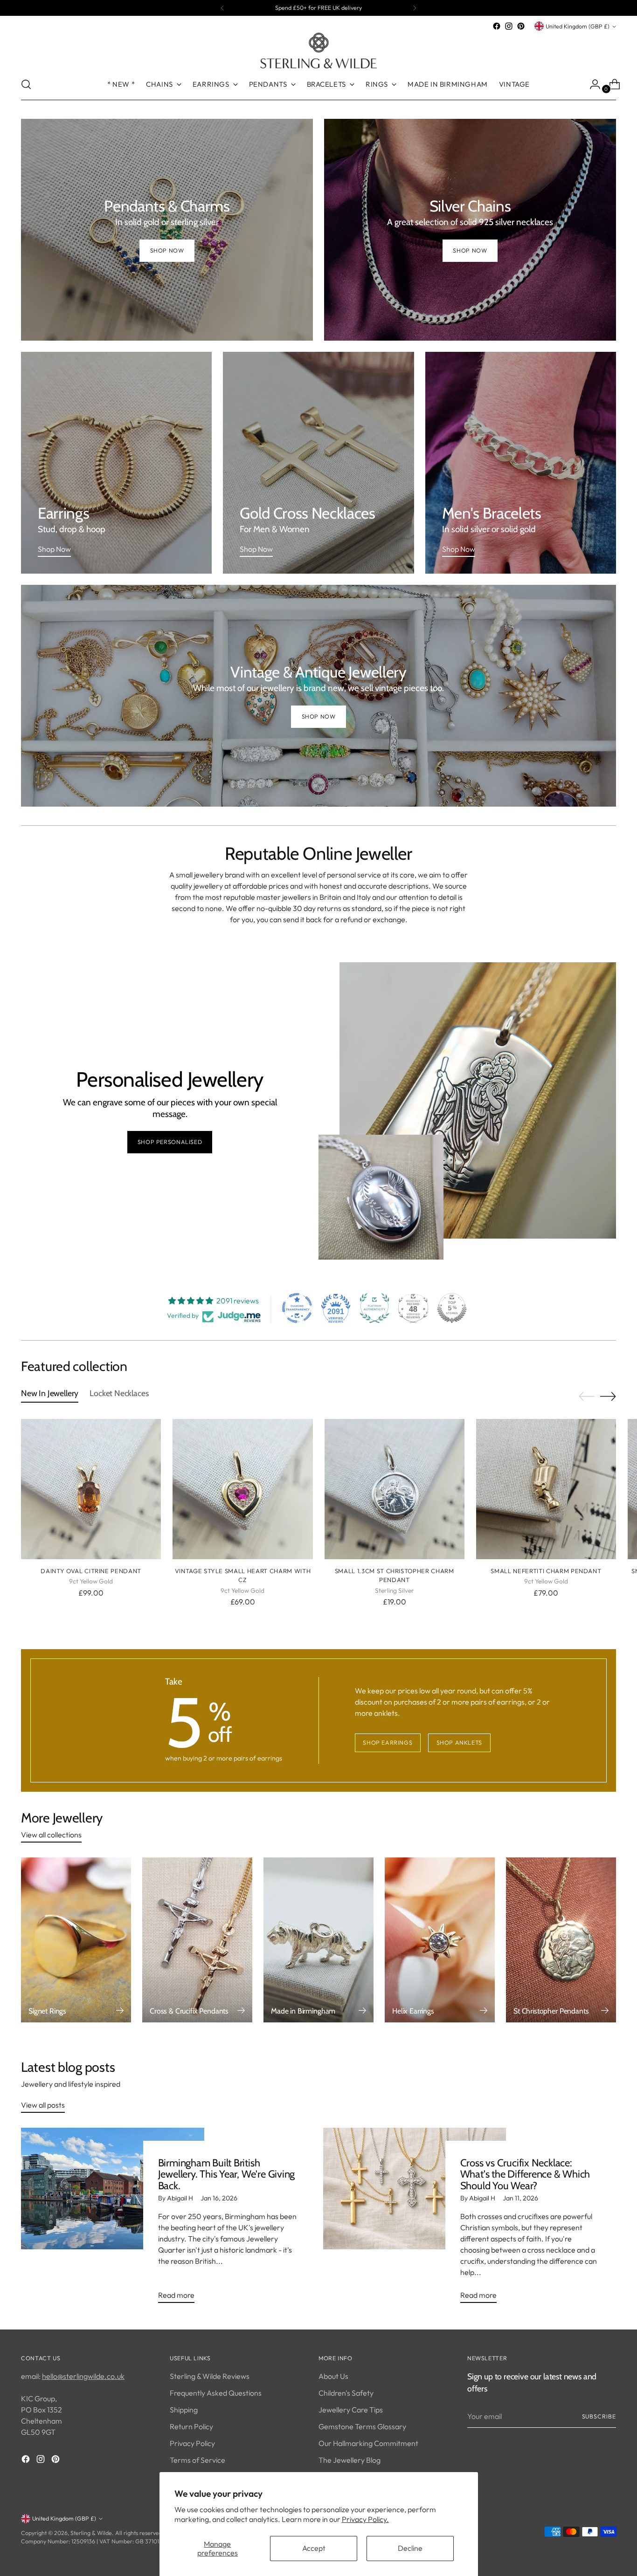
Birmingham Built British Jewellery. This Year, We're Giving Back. (226, 2174)
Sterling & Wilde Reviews (210, 2376)
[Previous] (222, 8)
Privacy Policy (192, 2443)
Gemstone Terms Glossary (362, 2426)
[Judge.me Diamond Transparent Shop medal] (297, 1308)
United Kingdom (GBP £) (578, 26)
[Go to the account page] (591, 84)
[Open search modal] (26, 84)
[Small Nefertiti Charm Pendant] (546, 1489)
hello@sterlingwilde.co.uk (83, 2376)
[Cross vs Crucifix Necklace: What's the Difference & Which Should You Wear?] (415, 2219)
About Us (333, 2376)
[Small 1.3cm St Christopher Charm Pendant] (395, 1489)
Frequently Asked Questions (216, 2393)
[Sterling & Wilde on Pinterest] (521, 26)
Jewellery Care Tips (351, 2410)
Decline (410, 2548)
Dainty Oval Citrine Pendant (91, 1571)
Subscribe (599, 2416)
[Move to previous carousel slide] (587, 1397)
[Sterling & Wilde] (318, 51)
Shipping (184, 2410)
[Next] (415, 8)
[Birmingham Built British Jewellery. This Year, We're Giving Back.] (112, 2219)
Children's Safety (346, 2393)
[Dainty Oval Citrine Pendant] (91, 1489)
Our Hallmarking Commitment (368, 2443)
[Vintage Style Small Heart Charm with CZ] (242, 1489)
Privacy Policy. (365, 2519)
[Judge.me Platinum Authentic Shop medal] (374, 1308)
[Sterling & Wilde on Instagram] (509, 26)
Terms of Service (197, 2460)
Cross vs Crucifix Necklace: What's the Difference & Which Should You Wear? (525, 2174)
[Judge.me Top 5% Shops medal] (452, 1308)
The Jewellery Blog (350, 2460)
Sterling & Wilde (91, 2533)
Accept (314, 2548)
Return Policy (191, 2426)
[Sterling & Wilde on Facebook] (497, 26)
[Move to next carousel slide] (608, 1396)
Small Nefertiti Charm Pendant (546, 1571)
